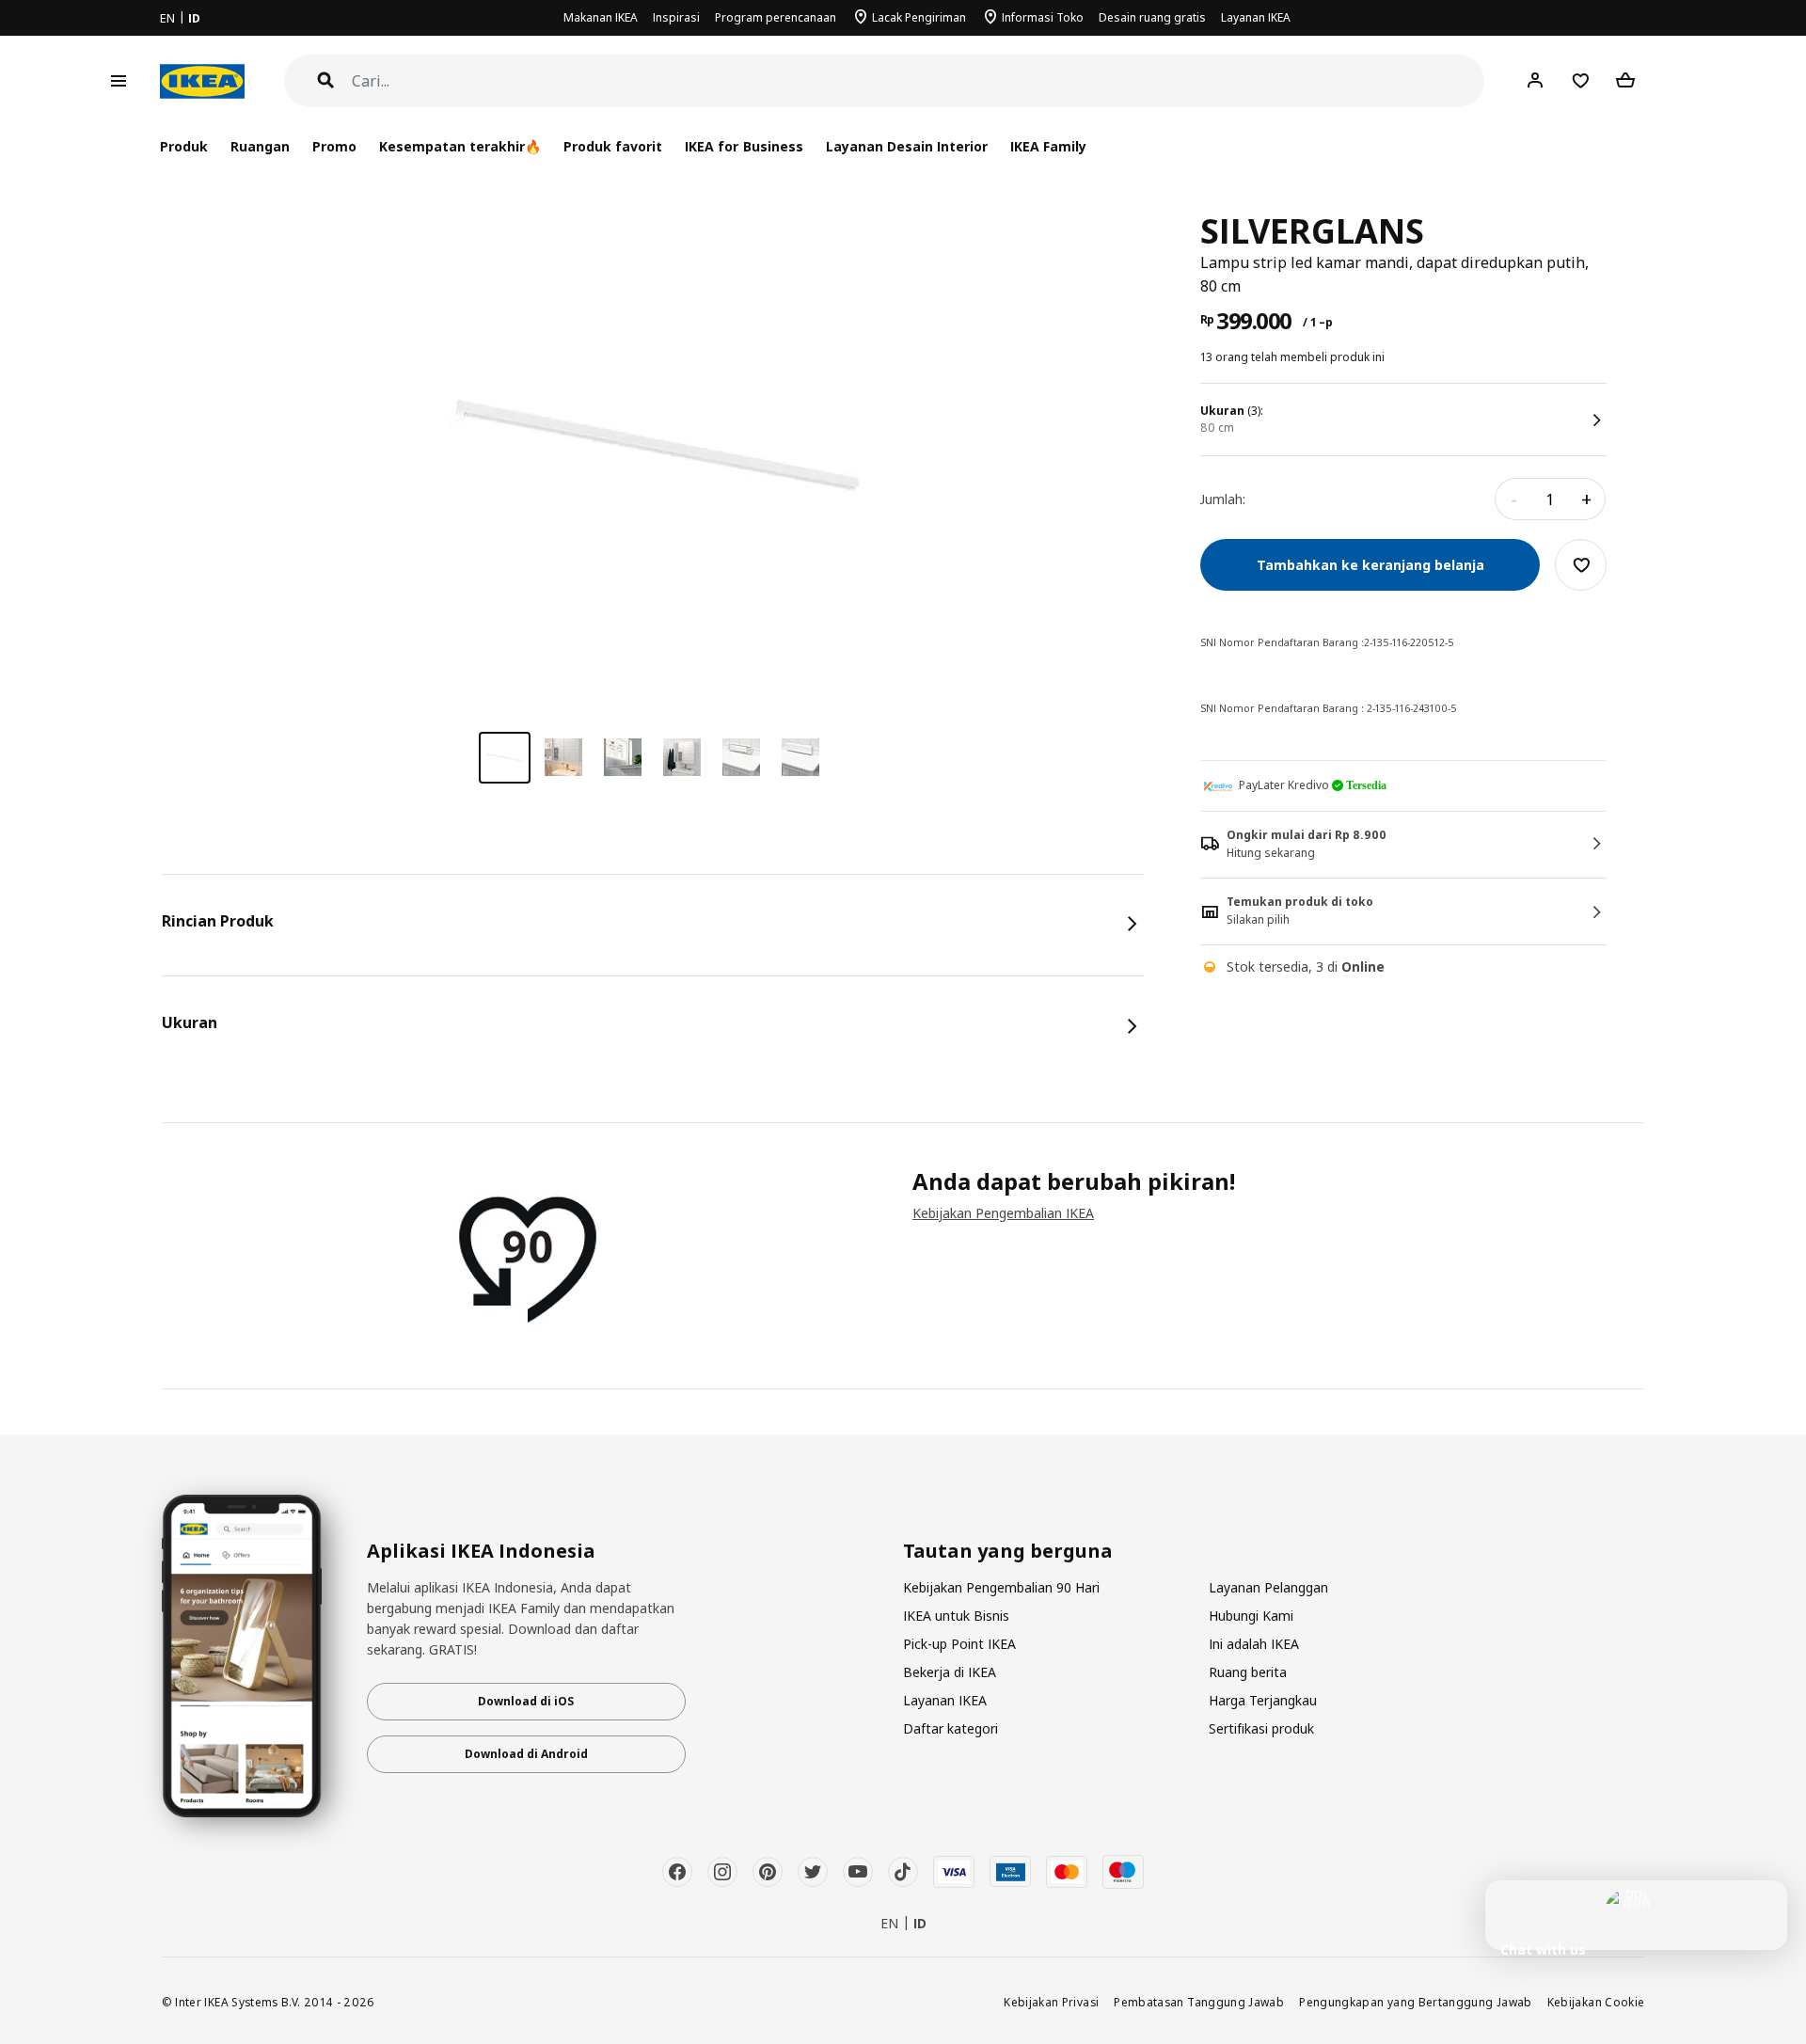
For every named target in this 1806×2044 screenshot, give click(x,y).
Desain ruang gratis (1152, 17)
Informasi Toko (1043, 17)
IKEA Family (1048, 146)
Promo (334, 146)
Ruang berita (1248, 1672)
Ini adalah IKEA (1254, 1644)
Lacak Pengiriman (919, 17)
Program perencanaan (776, 17)
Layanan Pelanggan (1268, 1587)
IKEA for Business (744, 146)
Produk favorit (613, 146)
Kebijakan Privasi (1051, 2002)
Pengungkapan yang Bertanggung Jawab (1416, 2002)
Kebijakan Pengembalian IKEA (1003, 1213)
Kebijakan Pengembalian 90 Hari (1001, 1587)
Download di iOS (526, 1701)
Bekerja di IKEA (950, 1672)
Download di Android (526, 1754)
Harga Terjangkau (1263, 1700)
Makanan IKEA (601, 17)
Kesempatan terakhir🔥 (460, 146)
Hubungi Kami (1251, 1616)
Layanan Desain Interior (907, 146)
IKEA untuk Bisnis (956, 1616)
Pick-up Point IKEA (959, 1644)
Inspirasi (676, 17)
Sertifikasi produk (1261, 1728)
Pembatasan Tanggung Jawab (1199, 2002)
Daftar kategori (951, 1728)
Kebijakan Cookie (1596, 2002)
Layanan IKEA (1256, 17)
